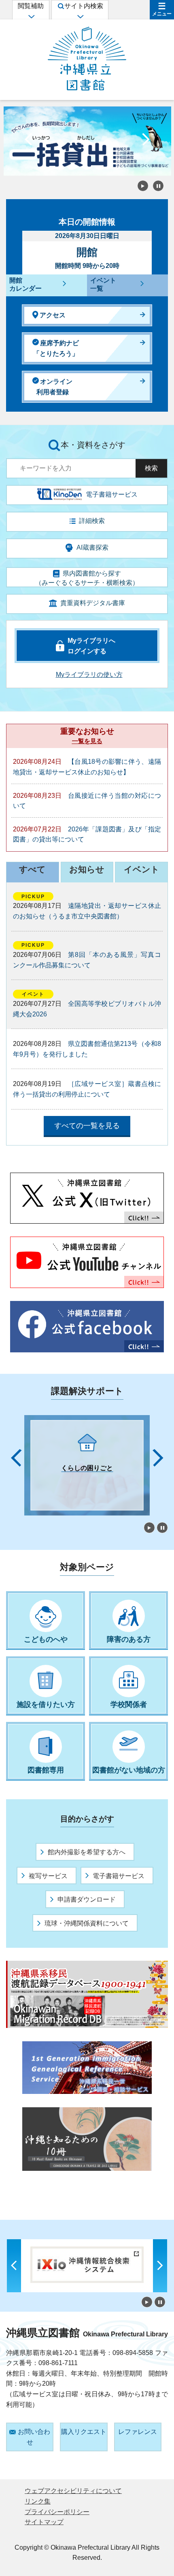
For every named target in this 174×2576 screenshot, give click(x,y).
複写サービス (48, 1876)
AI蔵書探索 (92, 547)
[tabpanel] (87, 1465)
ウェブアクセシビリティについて (73, 2491)
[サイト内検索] (80, 16)
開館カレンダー (25, 285)
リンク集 (38, 2501)
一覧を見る (87, 741)
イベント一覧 (103, 285)
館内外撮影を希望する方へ (87, 1852)
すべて (32, 869)
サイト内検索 (84, 6)
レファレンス (138, 2432)
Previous (28, 141)
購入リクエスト (84, 2432)
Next (146, 141)
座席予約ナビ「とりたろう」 (56, 348)
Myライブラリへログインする (91, 646)
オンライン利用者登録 (54, 387)
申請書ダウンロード (87, 1899)
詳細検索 (92, 521)
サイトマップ (44, 2522)
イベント (142, 869)
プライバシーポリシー (57, 2512)
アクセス (53, 315)
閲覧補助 (31, 6)
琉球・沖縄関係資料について (87, 1923)
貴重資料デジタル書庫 (93, 603)
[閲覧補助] (31, 16)
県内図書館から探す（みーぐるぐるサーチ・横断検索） (87, 578)
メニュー (162, 14)
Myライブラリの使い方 (89, 675)
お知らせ (87, 869)
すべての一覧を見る (87, 1126)
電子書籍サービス (119, 1876)
